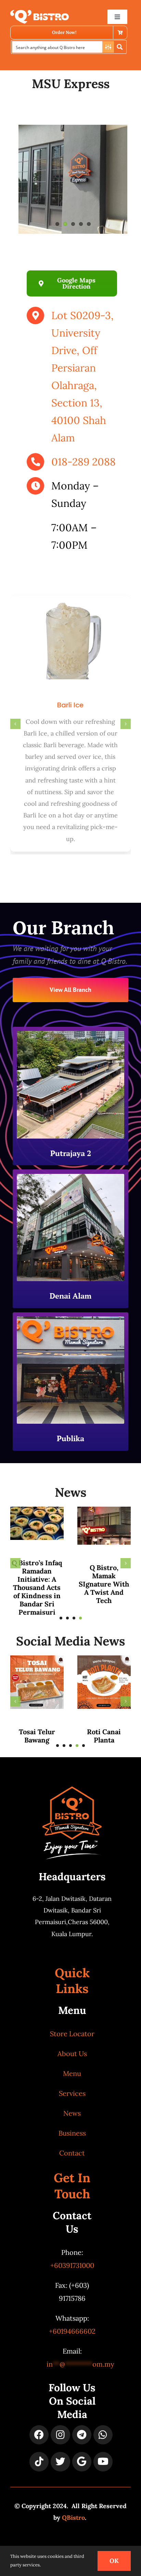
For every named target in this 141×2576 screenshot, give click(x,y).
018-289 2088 (84, 462)
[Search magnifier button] (120, 47)
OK (114, 2561)
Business (72, 2133)
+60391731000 (72, 2265)
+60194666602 (72, 2331)
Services (72, 2093)
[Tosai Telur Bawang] (37, 1659)
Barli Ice (70, 705)
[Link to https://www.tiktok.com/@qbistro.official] (39, 2462)
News (72, 2113)
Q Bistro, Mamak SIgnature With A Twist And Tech (104, 1584)
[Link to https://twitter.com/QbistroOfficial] (60, 2462)
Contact (72, 2153)
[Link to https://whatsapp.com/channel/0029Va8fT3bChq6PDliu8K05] (103, 2435)
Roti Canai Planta (104, 1736)
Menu (72, 2073)
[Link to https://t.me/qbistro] (82, 2435)
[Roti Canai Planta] (104, 1659)
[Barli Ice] (70, 600)
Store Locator (72, 2034)
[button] (15, 724)
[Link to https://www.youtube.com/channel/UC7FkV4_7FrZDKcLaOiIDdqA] (103, 2462)
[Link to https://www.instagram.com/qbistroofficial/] (60, 2435)
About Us (72, 2053)
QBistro (73, 2518)
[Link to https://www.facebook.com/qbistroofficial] (39, 2435)
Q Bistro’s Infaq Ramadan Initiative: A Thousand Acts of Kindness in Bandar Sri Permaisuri (37, 1587)
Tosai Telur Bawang (37, 1736)
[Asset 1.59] (40, 13)
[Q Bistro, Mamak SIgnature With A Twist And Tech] (104, 1511)
